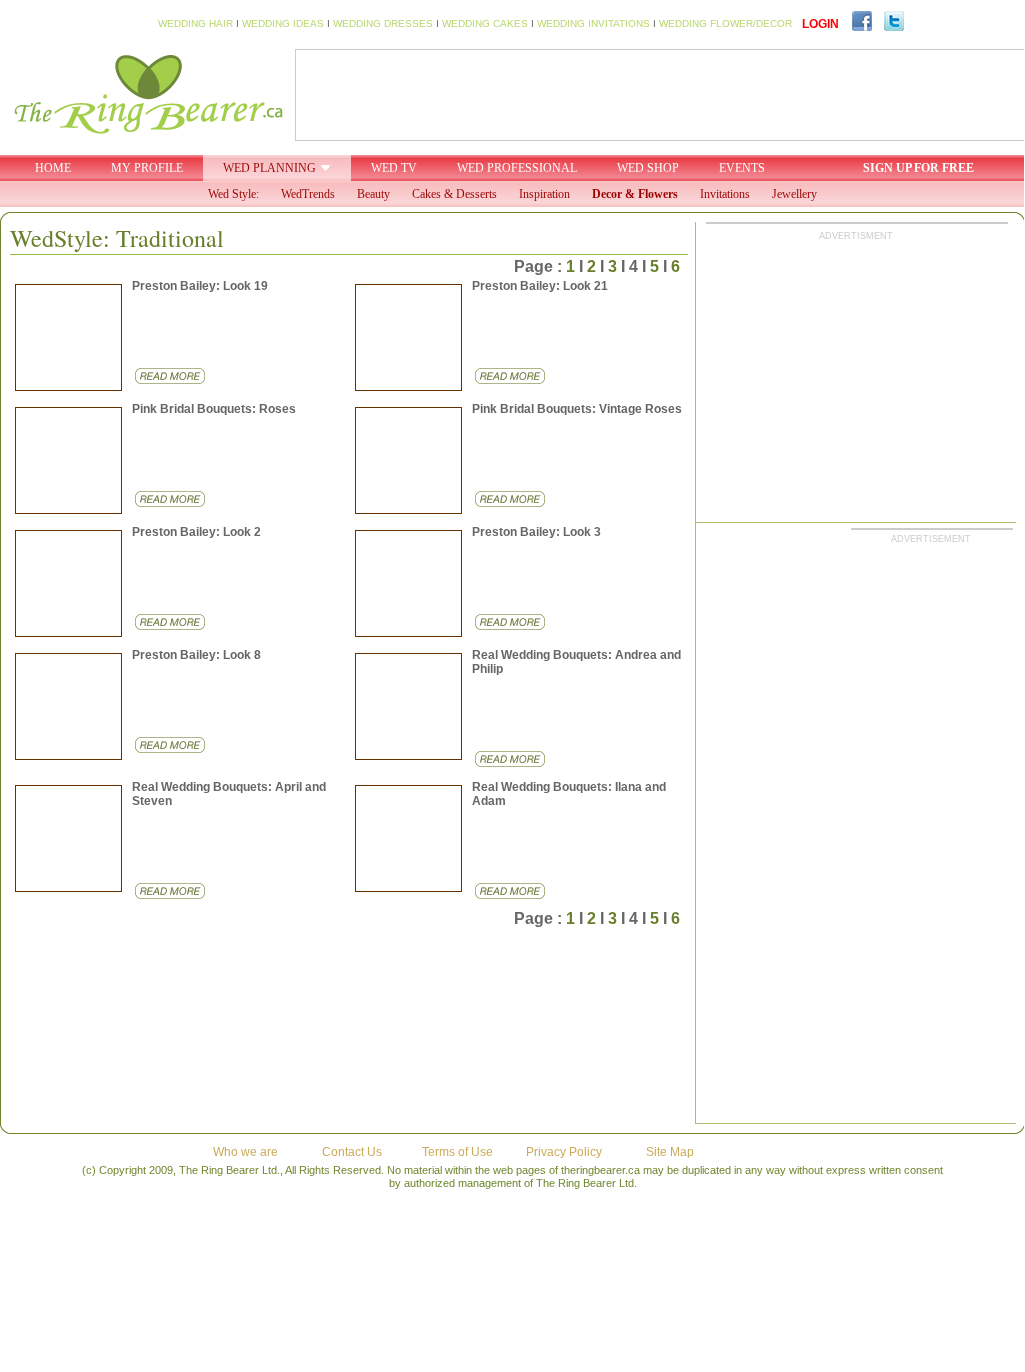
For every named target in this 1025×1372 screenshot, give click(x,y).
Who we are (245, 1152)
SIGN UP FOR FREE (918, 168)
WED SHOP (648, 168)
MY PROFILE (147, 168)
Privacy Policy (564, 1152)
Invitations (725, 194)
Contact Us (352, 1152)
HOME (53, 168)
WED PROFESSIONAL (517, 168)
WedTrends (308, 194)
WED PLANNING (269, 168)
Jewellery (794, 194)
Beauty (373, 194)
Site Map (670, 1152)
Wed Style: (233, 194)
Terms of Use (457, 1152)
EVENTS (742, 168)
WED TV (394, 168)
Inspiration (544, 194)
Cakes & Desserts (454, 194)
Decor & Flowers (635, 194)
